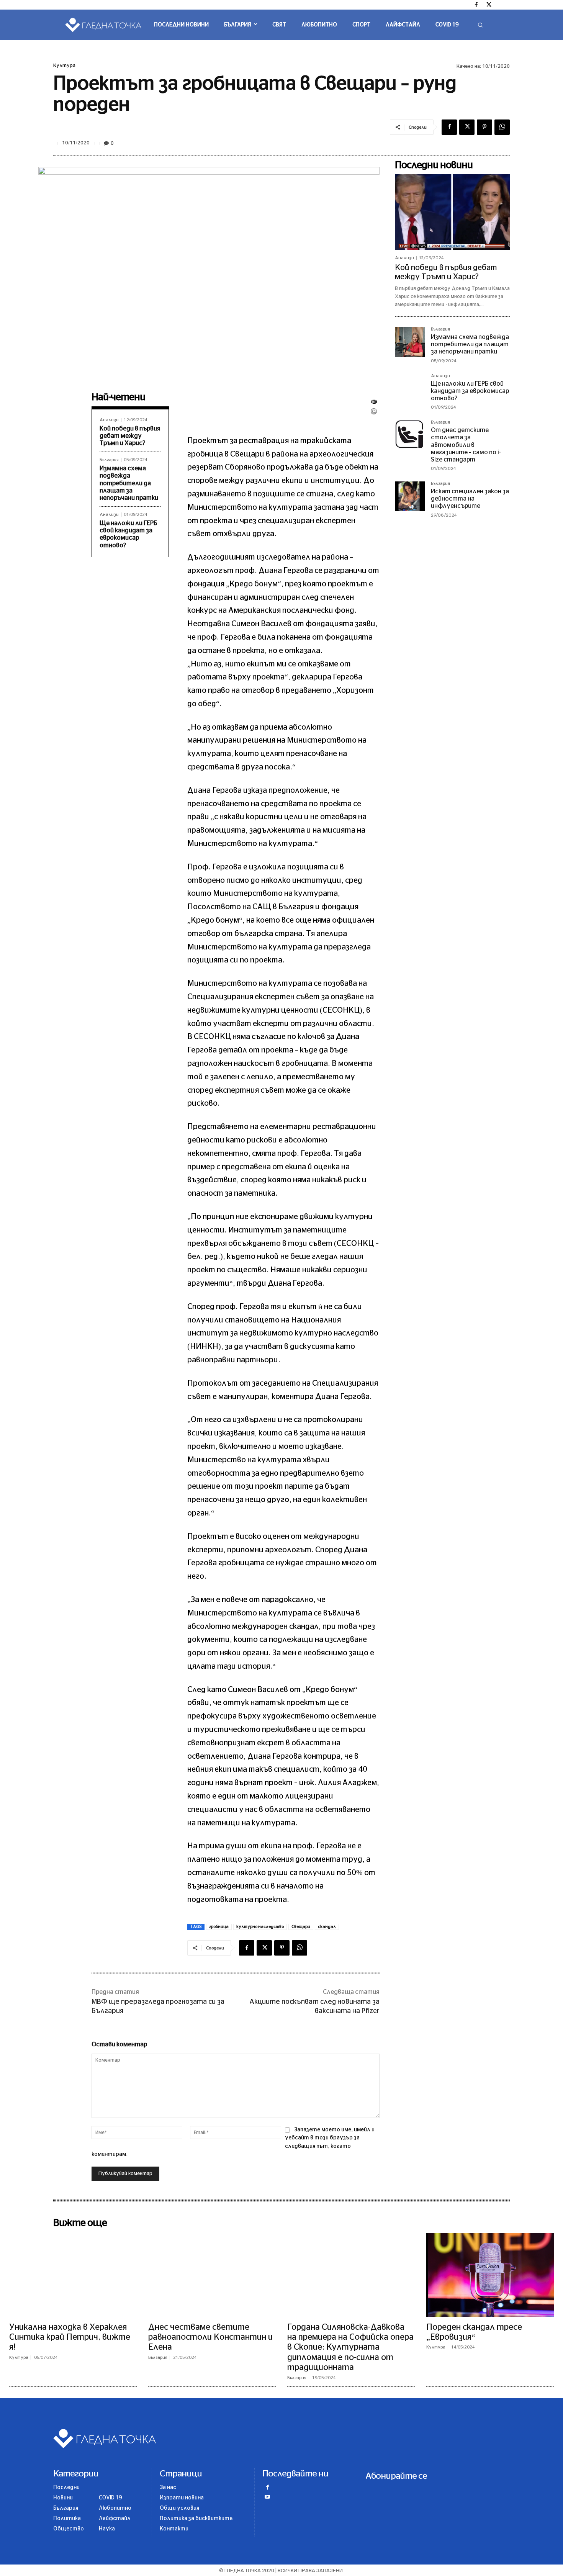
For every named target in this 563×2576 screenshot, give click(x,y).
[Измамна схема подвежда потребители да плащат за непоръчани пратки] (410, 342)
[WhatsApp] (502, 127)
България (109, 460)
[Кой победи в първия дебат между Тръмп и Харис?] (452, 212)
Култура (64, 66)
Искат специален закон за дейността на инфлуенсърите (470, 499)
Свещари (301, 1927)
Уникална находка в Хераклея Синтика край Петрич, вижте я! (70, 2337)
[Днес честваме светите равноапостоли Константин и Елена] (212, 2275)
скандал (327, 1927)
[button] (480, 25)
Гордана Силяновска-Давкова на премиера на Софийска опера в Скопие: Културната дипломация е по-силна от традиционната (350, 2347)
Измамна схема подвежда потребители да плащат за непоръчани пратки (129, 483)
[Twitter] (489, 5)
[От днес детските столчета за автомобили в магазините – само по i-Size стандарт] (410, 435)
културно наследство (260, 1927)
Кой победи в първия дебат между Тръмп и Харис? (130, 436)
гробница (219, 1927)
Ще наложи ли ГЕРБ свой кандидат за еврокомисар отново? (470, 391)
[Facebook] (476, 5)
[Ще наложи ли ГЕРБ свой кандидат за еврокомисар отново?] (410, 389)
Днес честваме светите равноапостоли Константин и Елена (210, 2337)
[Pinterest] (484, 127)
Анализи (109, 420)
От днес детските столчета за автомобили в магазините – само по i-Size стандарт (466, 445)
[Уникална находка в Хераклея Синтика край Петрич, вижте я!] (73, 2275)
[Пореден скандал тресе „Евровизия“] (490, 2275)
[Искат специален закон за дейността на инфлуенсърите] (410, 496)
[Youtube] (267, 2498)
